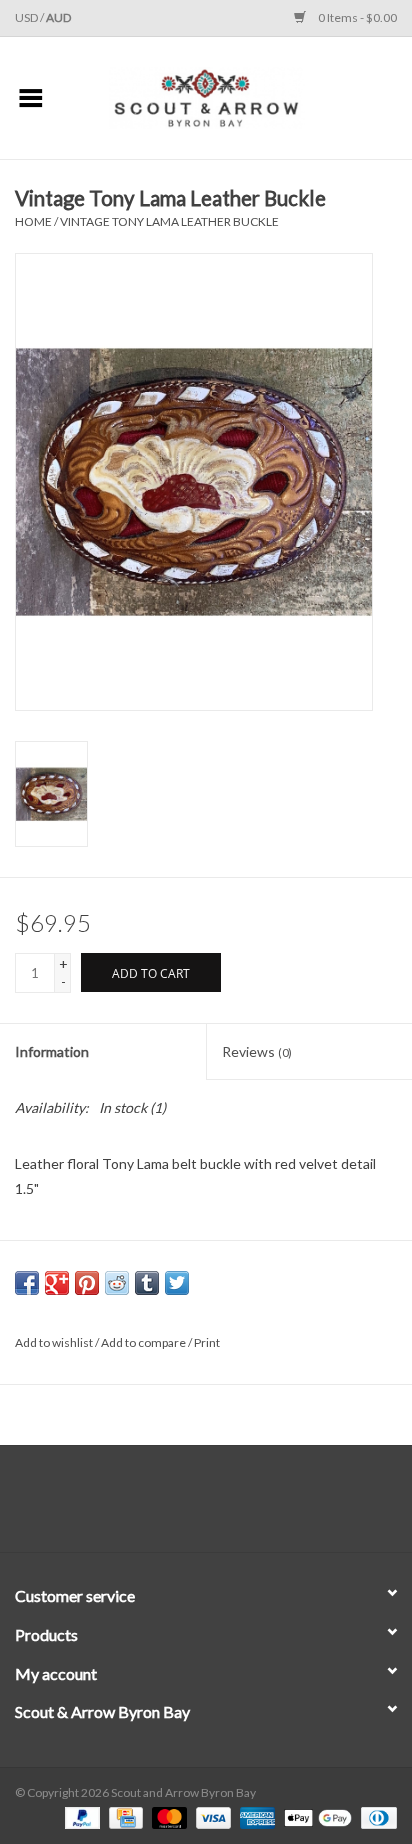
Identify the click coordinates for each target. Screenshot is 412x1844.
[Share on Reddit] (117, 1283)
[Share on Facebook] (27, 1283)
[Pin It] (87, 1283)
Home (33, 221)
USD (27, 17)
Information (52, 1051)
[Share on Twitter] (177, 1283)
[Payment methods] (80, 1816)
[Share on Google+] (57, 1283)
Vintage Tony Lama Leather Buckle (169, 221)
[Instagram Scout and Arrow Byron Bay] (224, 1506)
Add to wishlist (54, 1342)
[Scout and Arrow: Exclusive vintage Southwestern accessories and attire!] (237, 96)
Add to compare (144, 1342)
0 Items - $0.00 (356, 17)
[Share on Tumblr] (147, 1283)
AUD (58, 17)
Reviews (257, 1051)
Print (207, 1342)
